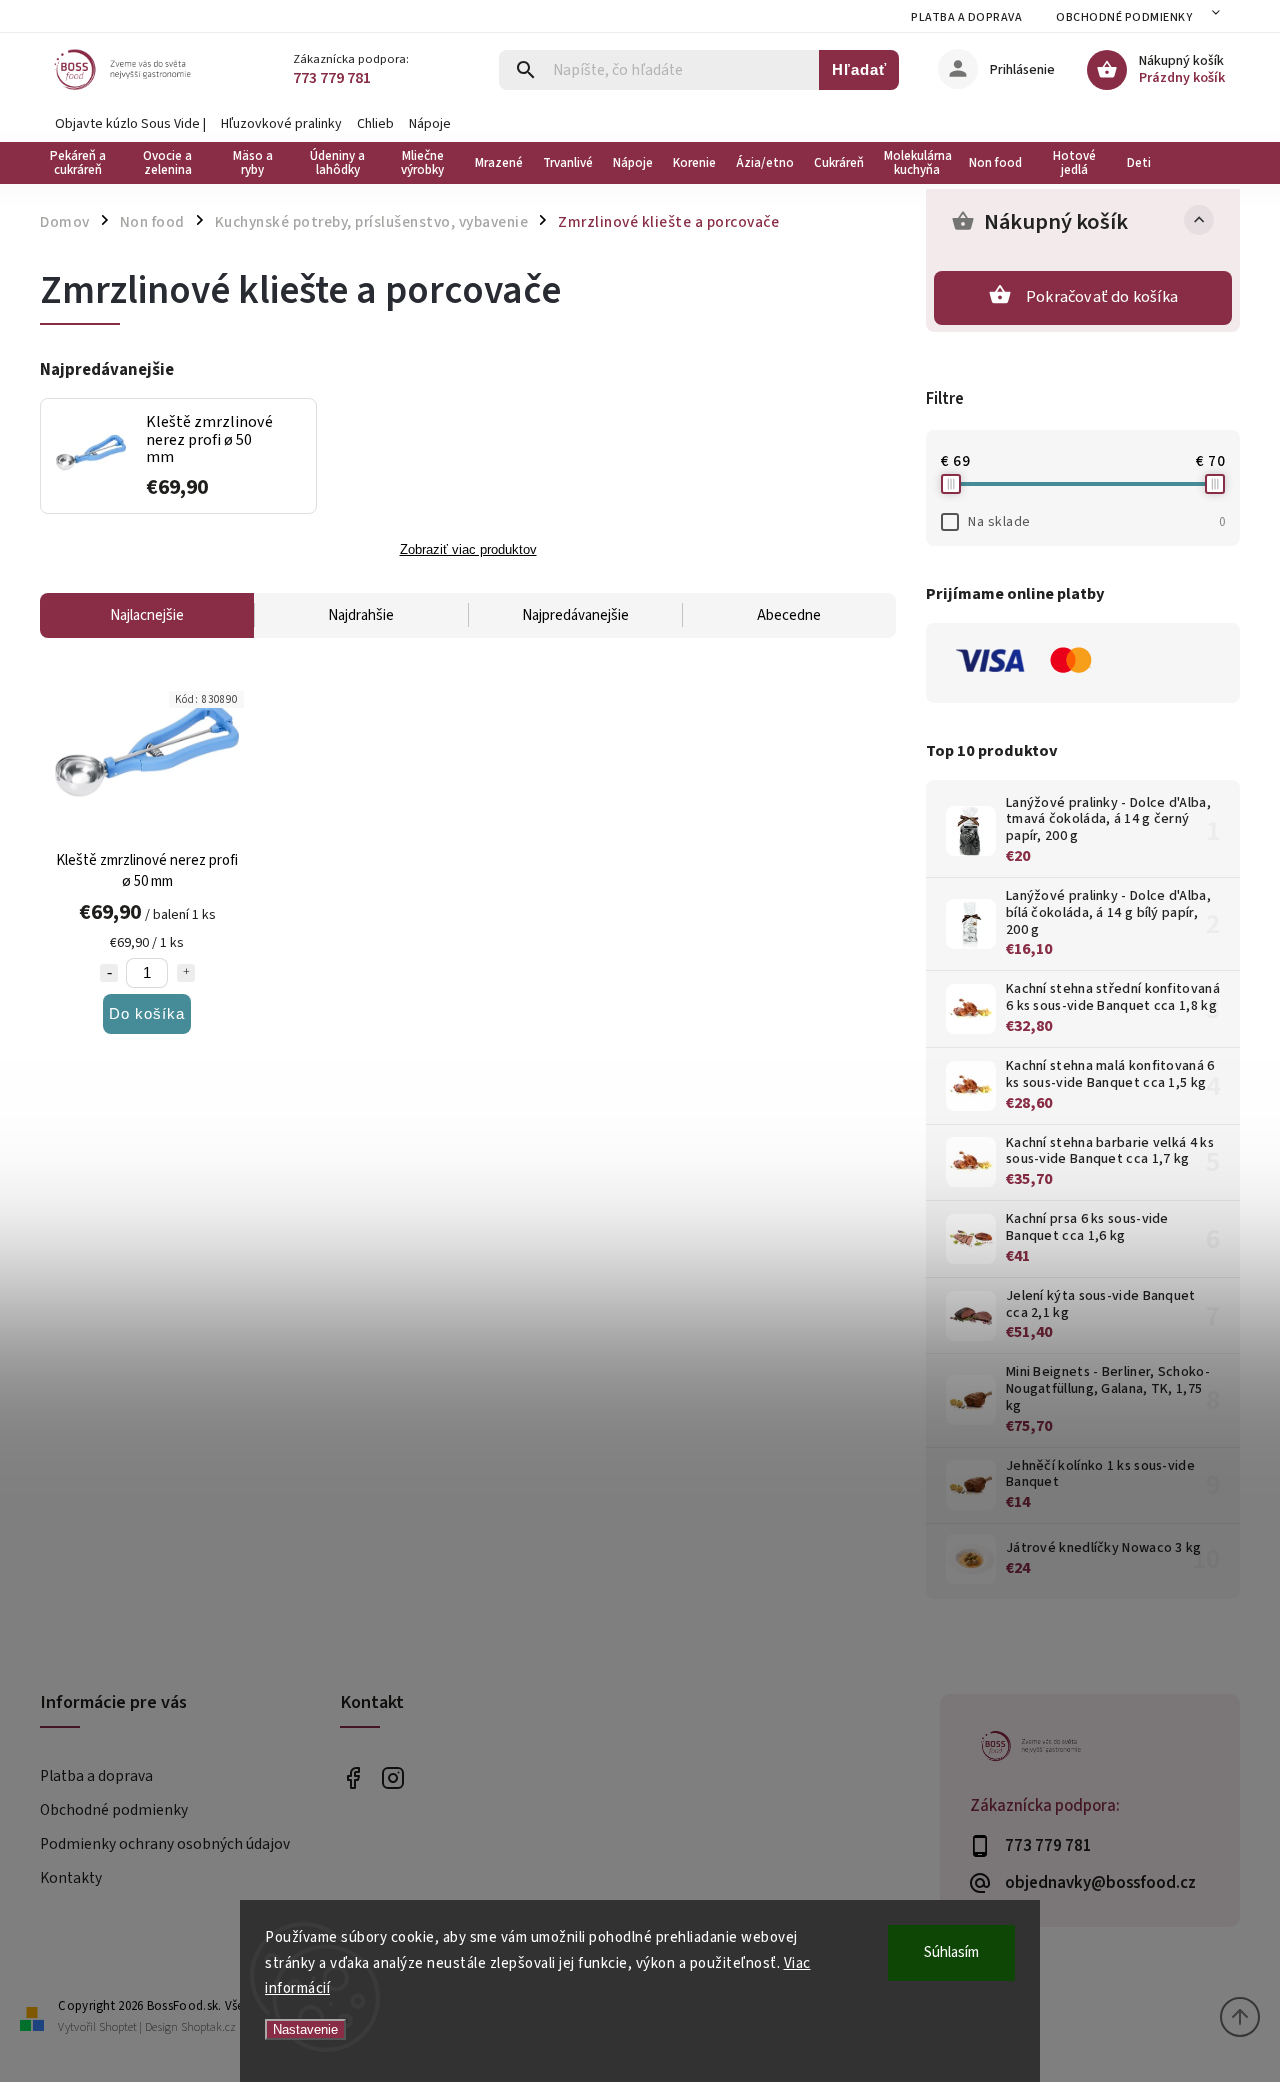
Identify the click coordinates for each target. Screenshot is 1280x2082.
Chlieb (375, 124)
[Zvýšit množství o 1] (186, 973)
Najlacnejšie (147, 615)
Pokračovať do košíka (1102, 297)
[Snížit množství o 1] (109, 973)
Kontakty (71, 1878)
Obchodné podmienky (1124, 17)
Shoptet (118, 2027)
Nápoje (430, 124)
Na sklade (1096, 522)
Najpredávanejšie (575, 615)
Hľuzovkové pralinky (281, 124)
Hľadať (859, 69)
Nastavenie (305, 2029)
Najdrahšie (361, 615)
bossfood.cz (392, 1777)
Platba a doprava (966, 17)
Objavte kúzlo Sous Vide (127, 124)
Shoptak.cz (208, 2027)
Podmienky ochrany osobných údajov (165, 1844)
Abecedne (789, 615)
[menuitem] (82, 163)
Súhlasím (951, 1952)
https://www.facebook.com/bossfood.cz (352, 1777)
